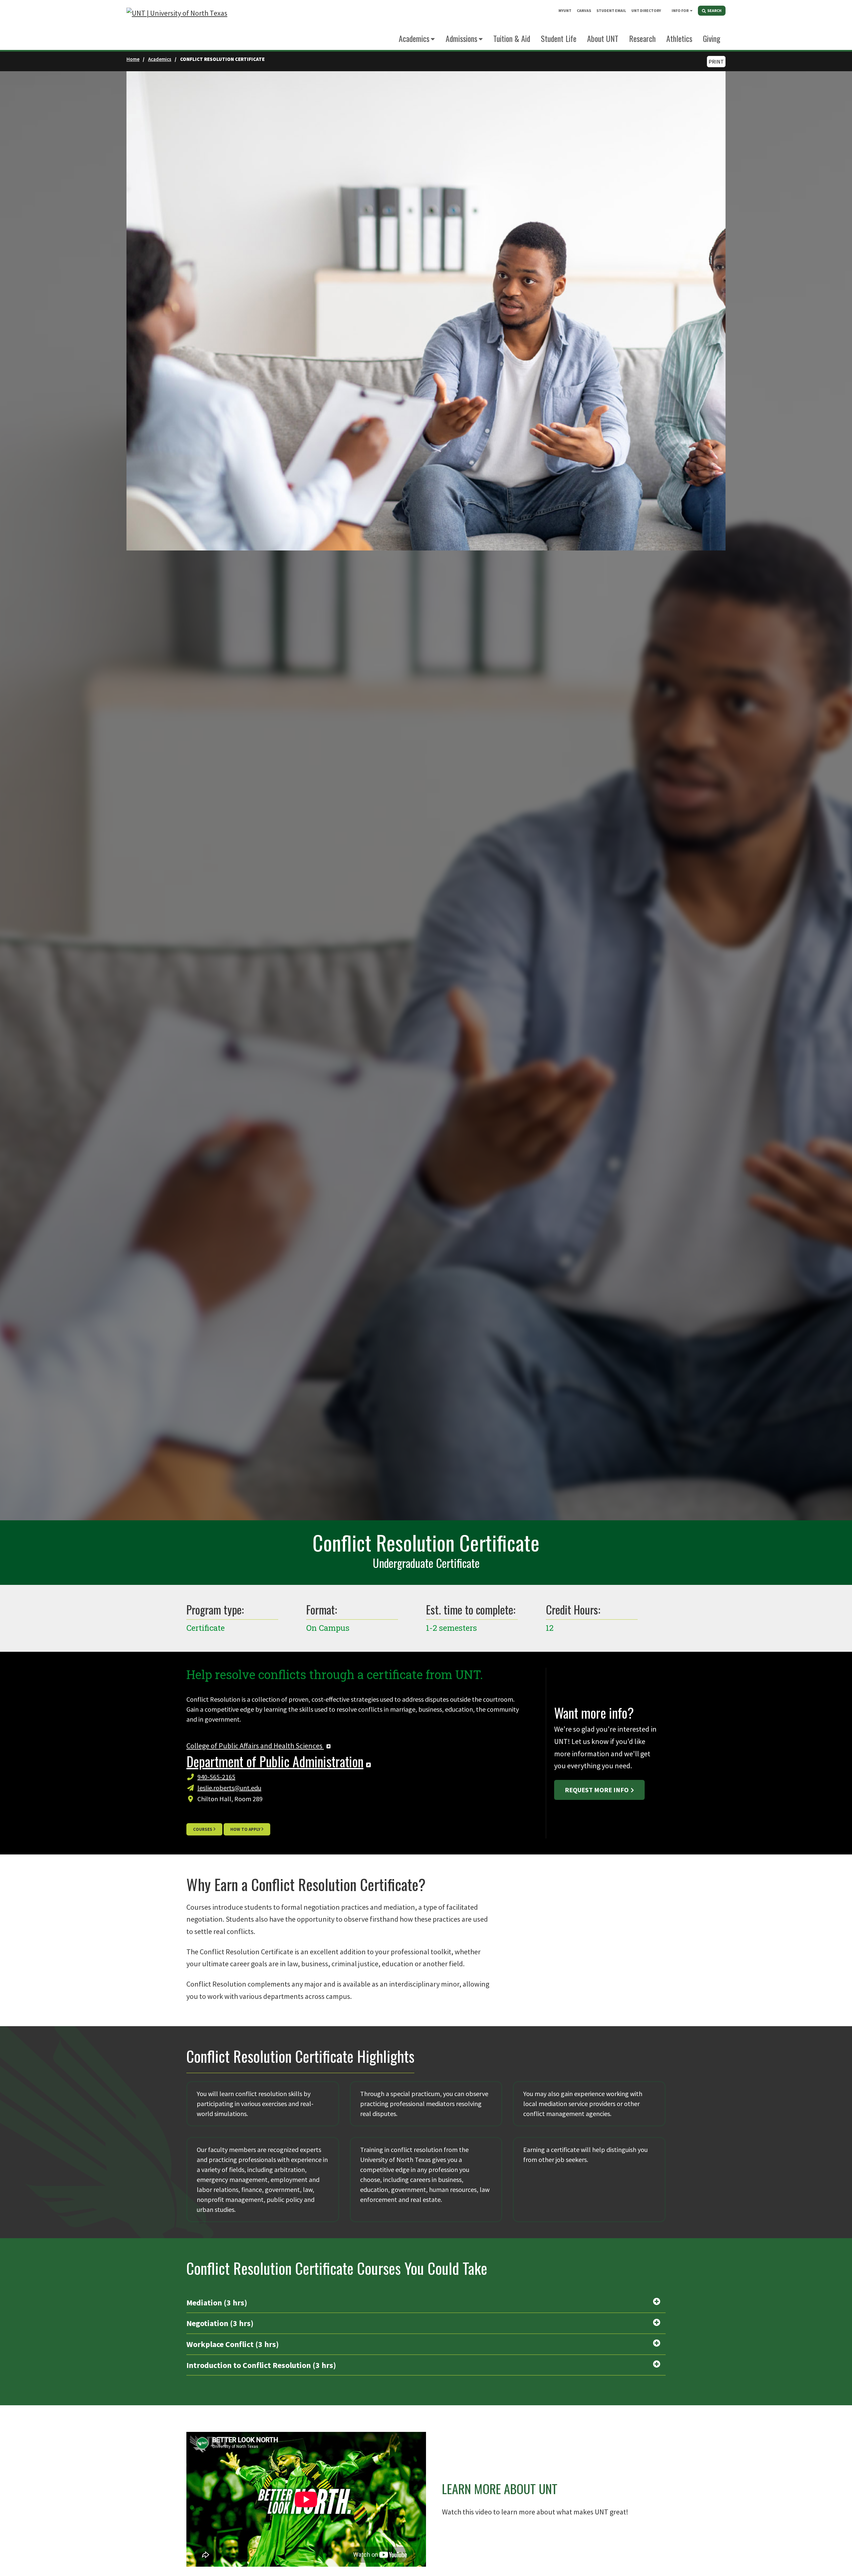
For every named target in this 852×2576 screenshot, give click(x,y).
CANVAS (584, 10)
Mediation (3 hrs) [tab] (217, 2303)
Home (133, 59)
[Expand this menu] (691, 10)
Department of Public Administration (275, 1761)
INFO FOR (680, 10)
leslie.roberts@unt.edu (229, 1788)
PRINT (716, 62)
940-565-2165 (216, 1777)
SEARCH (714, 10)
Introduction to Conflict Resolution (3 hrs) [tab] (261, 2365)
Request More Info (597, 1790)
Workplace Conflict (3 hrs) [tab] (233, 2344)
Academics (414, 38)
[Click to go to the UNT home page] (177, 25)
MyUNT (565, 10)
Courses (203, 1829)
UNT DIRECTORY (646, 10)
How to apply (245, 1829)
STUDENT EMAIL (611, 10)
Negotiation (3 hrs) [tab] (220, 2323)
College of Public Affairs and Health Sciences (255, 1746)
